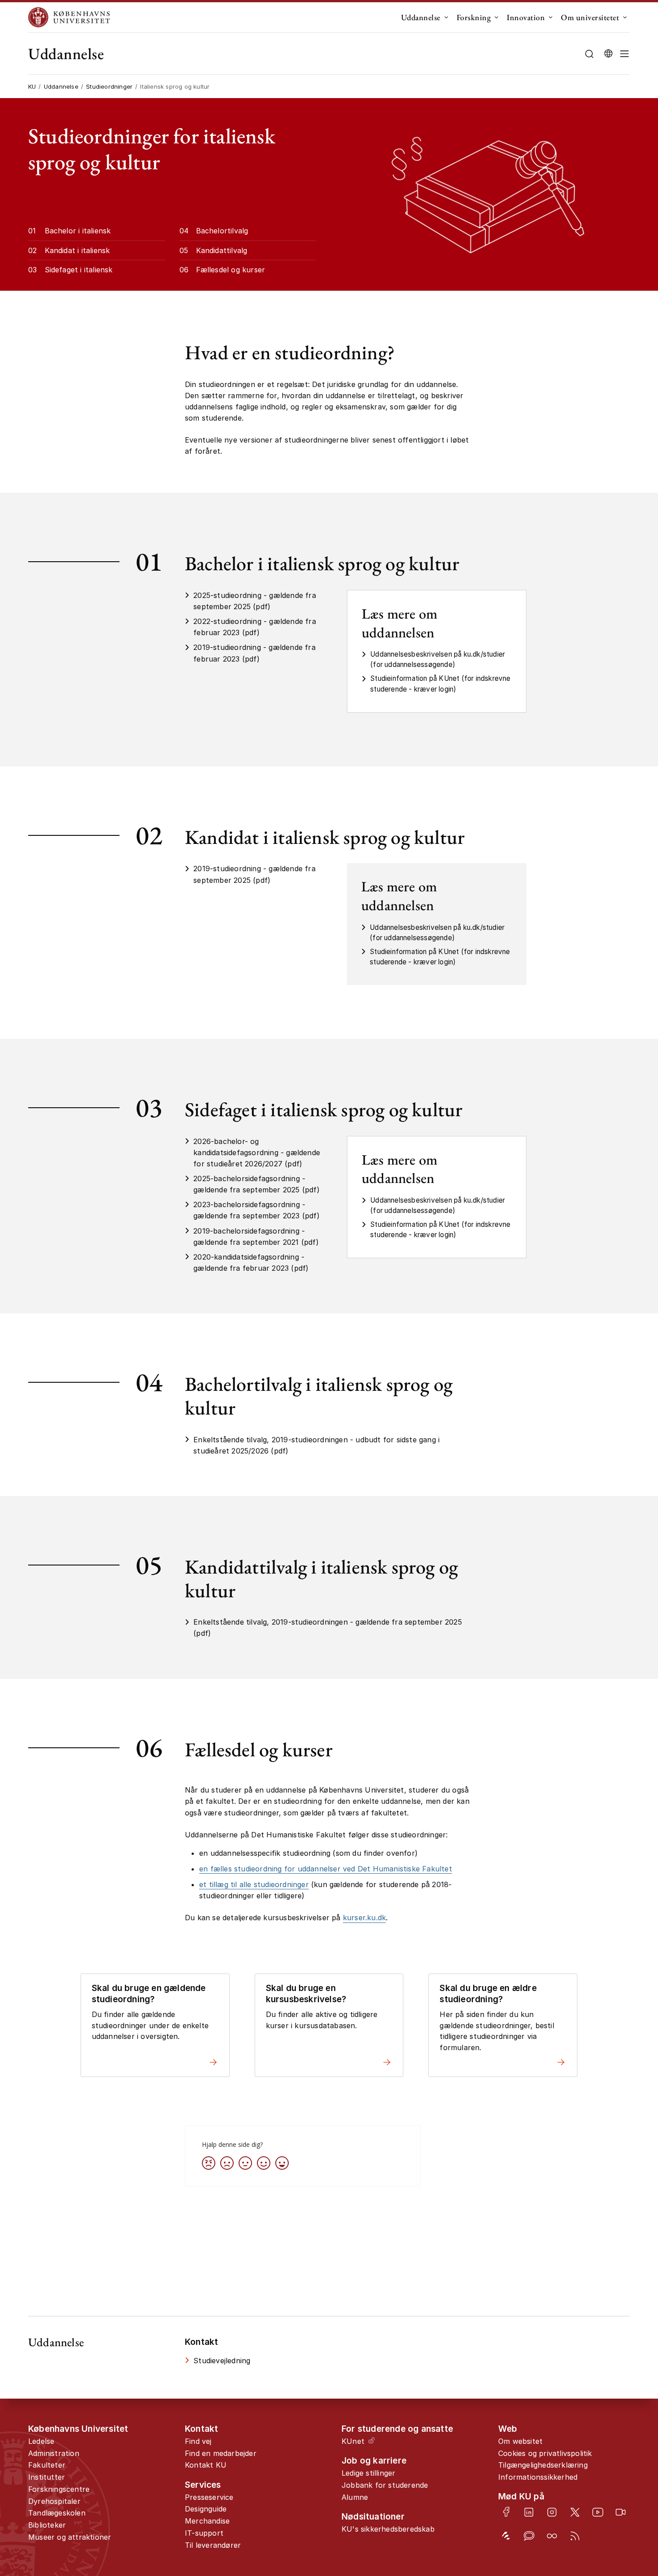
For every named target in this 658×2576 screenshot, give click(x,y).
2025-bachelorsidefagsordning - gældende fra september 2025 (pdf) (256, 1184)
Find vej (198, 2441)
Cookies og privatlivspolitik (545, 2453)
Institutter (47, 2477)
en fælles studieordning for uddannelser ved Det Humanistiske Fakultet (326, 1869)
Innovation (526, 17)
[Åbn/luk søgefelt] (589, 54)
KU (32, 86)
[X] (575, 2512)
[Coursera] (552, 2536)
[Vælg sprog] (608, 54)
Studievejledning (222, 2361)
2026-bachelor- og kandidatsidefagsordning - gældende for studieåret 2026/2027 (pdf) (257, 1153)
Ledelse (41, 2441)
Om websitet (520, 2441)
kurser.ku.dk (364, 1918)
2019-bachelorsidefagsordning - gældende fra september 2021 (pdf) (256, 1236)
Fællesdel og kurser (231, 270)
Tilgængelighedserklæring (543, 2465)
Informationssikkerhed (538, 2477)
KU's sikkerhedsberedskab (388, 2529)
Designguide (206, 2509)
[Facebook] (506, 2512)
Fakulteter (47, 2465)
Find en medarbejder (221, 2453)
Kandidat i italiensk (77, 250)
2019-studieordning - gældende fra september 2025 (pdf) (254, 874)
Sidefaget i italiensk (79, 270)
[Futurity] (506, 2536)
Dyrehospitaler (54, 2501)
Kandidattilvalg (222, 250)
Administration (54, 2453)
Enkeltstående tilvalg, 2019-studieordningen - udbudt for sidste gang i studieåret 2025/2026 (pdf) (316, 1445)
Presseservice (209, 2497)
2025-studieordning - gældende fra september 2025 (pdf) (255, 601)
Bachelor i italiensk (78, 231)
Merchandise (207, 2521)
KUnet (353, 2441)
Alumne (355, 2497)
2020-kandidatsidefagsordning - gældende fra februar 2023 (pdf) (251, 1262)
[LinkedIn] (529, 2512)
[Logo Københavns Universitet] (71, 17)
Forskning (474, 17)
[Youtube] (598, 2512)
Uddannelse (421, 17)
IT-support (204, 2533)
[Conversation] (529, 2536)
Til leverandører (213, 2545)
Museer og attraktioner (70, 2537)
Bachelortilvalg (222, 231)
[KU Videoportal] (621, 2512)
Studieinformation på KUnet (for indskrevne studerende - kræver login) (440, 684)
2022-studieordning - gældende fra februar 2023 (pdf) (255, 627)
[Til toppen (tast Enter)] (623, 2438)
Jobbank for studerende (385, 2485)
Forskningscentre (59, 2489)
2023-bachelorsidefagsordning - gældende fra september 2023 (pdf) (256, 1210)
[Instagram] (552, 2512)
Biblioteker (47, 2525)
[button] (624, 54)
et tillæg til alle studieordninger (254, 1884)
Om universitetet (590, 17)
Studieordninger (109, 86)
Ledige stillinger (368, 2473)
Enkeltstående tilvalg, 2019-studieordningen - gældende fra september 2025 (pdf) (328, 1628)
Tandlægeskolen (57, 2513)
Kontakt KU (206, 2465)
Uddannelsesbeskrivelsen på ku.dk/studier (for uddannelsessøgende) (438, 659)
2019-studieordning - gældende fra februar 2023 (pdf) (254, 653)
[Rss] (575, 2536)
